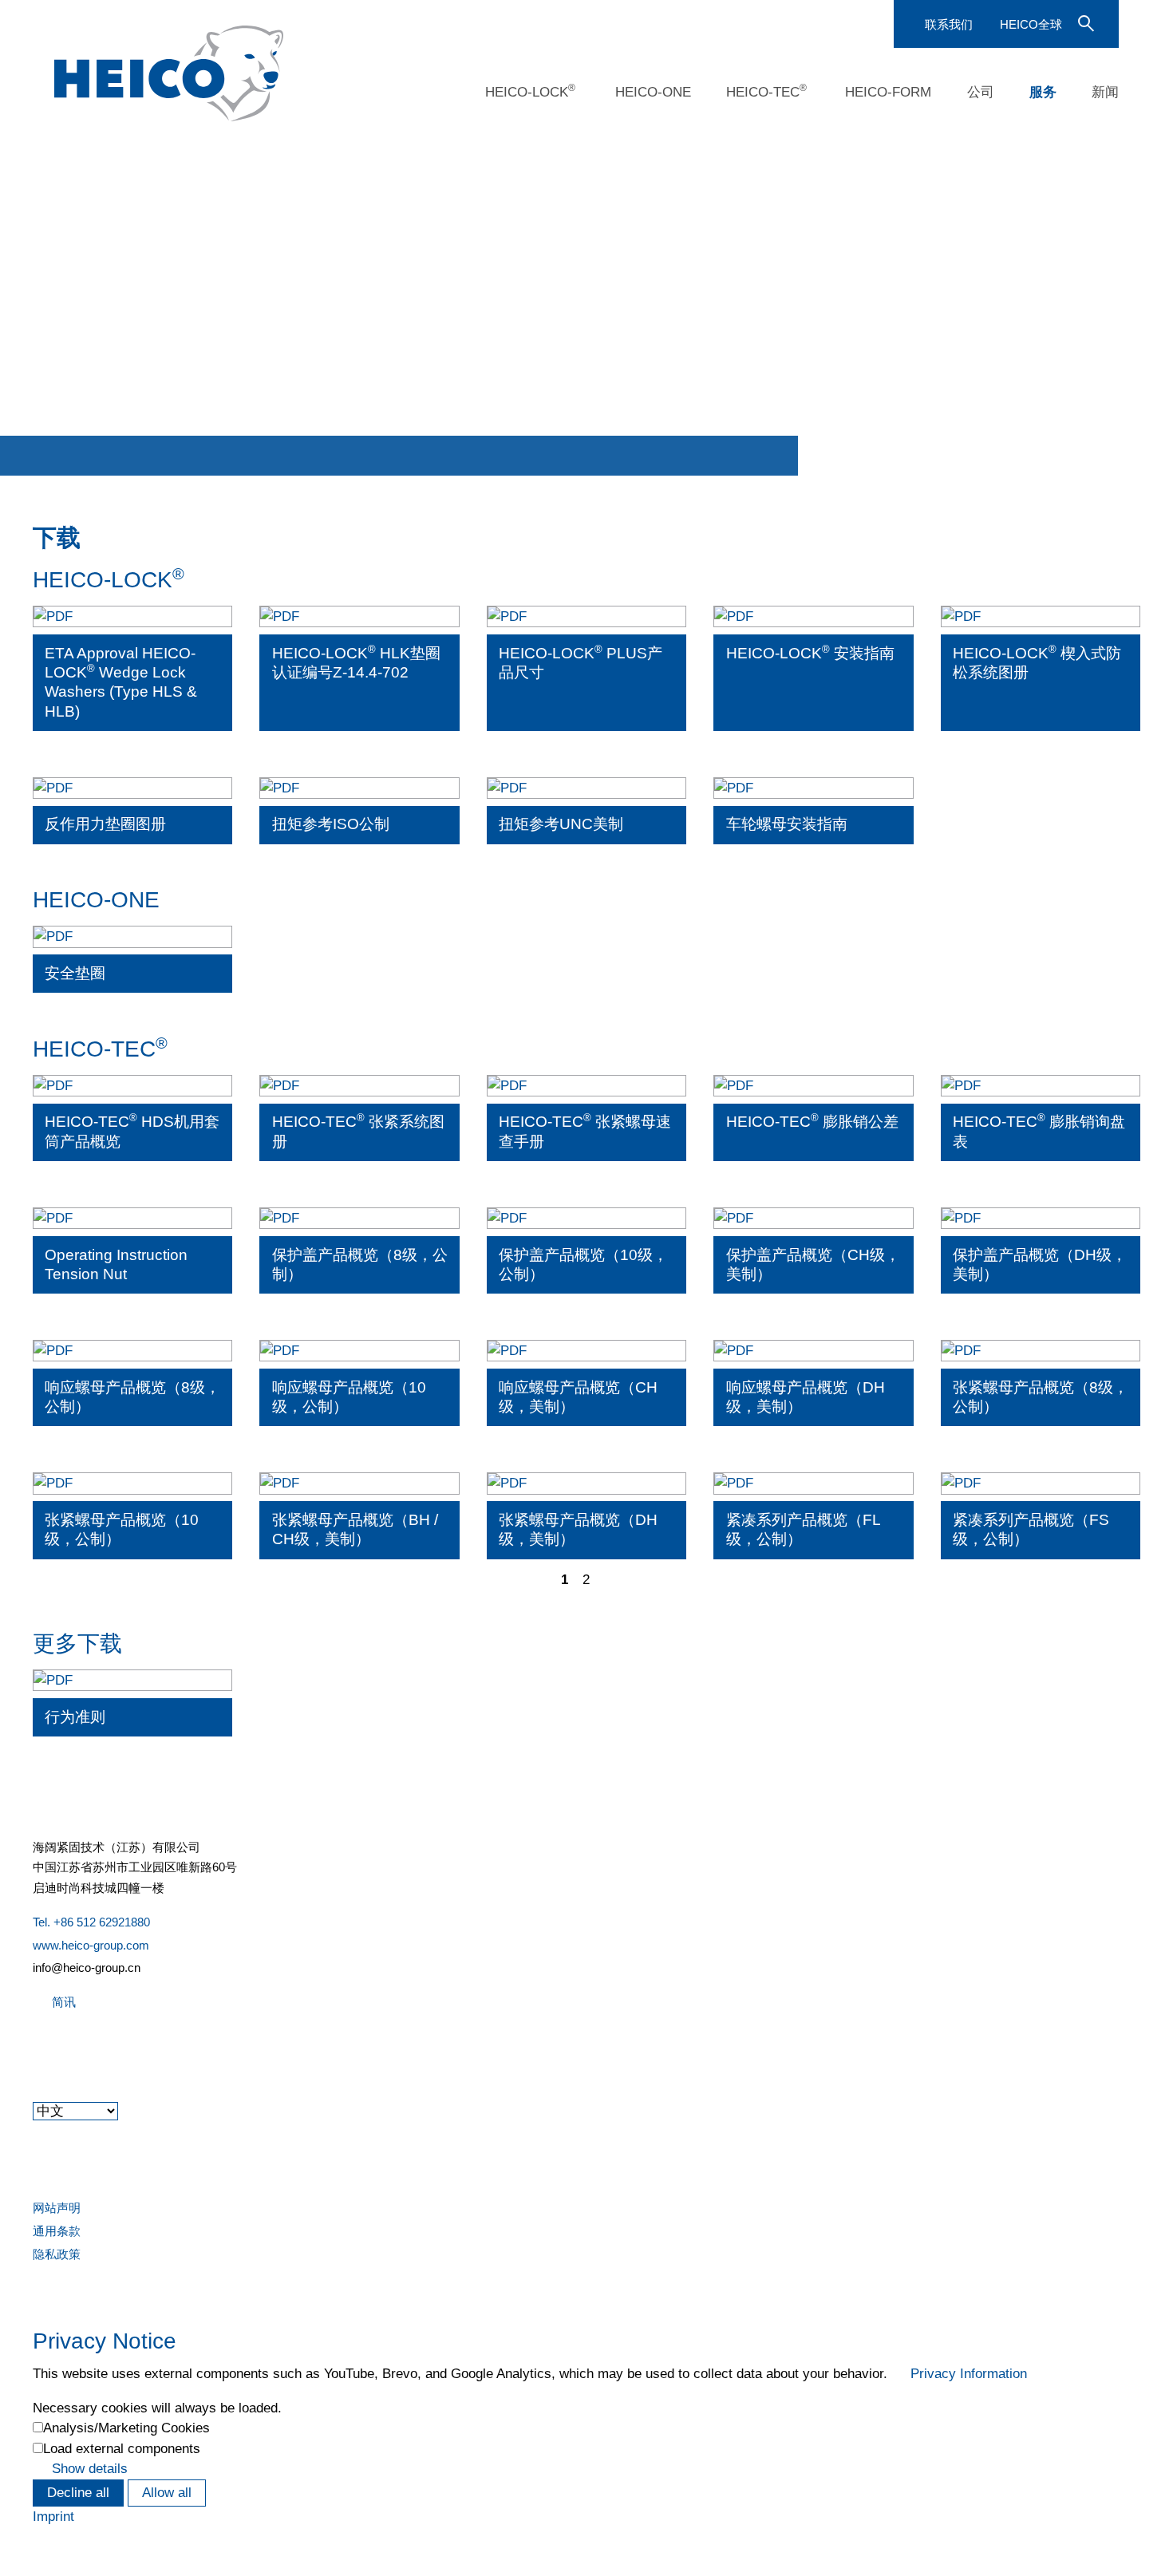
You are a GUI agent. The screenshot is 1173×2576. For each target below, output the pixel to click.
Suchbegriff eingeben (1084, 22)
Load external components (122, 2449)
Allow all (167, 2493)
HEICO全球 (1031, 24)
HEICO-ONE (653, 92)
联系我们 (949, 24)
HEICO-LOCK (530, 91)
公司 (981, 92)
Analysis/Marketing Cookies (126, 2428)
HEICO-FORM (888, 92)
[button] (34, 2046)
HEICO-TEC (766, 91)
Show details (90, 2469)
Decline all (78, 2493)
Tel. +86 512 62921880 (91, 1922)
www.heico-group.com (91, 1945)
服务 (1043, 92)
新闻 (1105, 92)
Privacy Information (969, 2374)
